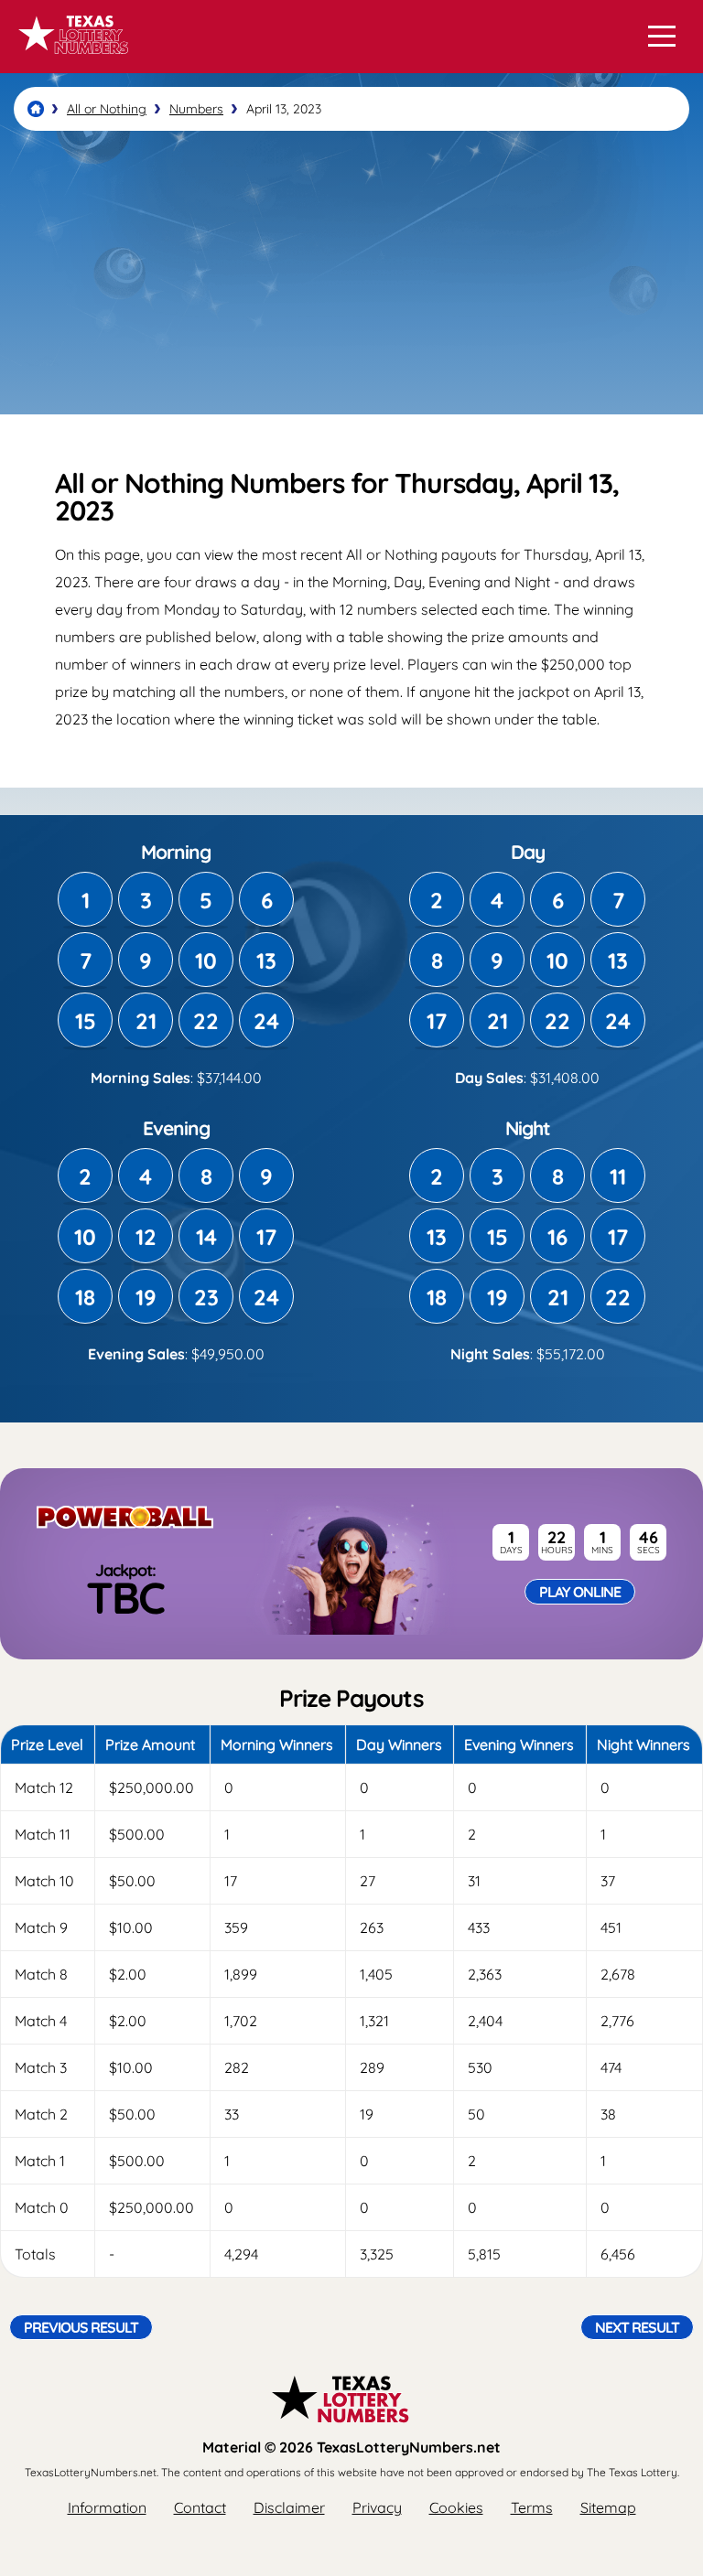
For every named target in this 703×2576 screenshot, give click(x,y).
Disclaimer (289, 2507)
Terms (532, 2507)
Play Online (580, 1592)
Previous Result (81, 2327)
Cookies (456, 2507)
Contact (200, 2507)
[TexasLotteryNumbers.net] (71, 62)
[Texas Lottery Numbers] (36, 109)
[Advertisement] (351, 273)
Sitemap (608, 2507)
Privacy (377, 2507)
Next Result (637, 2327)
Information (107, 2507)
